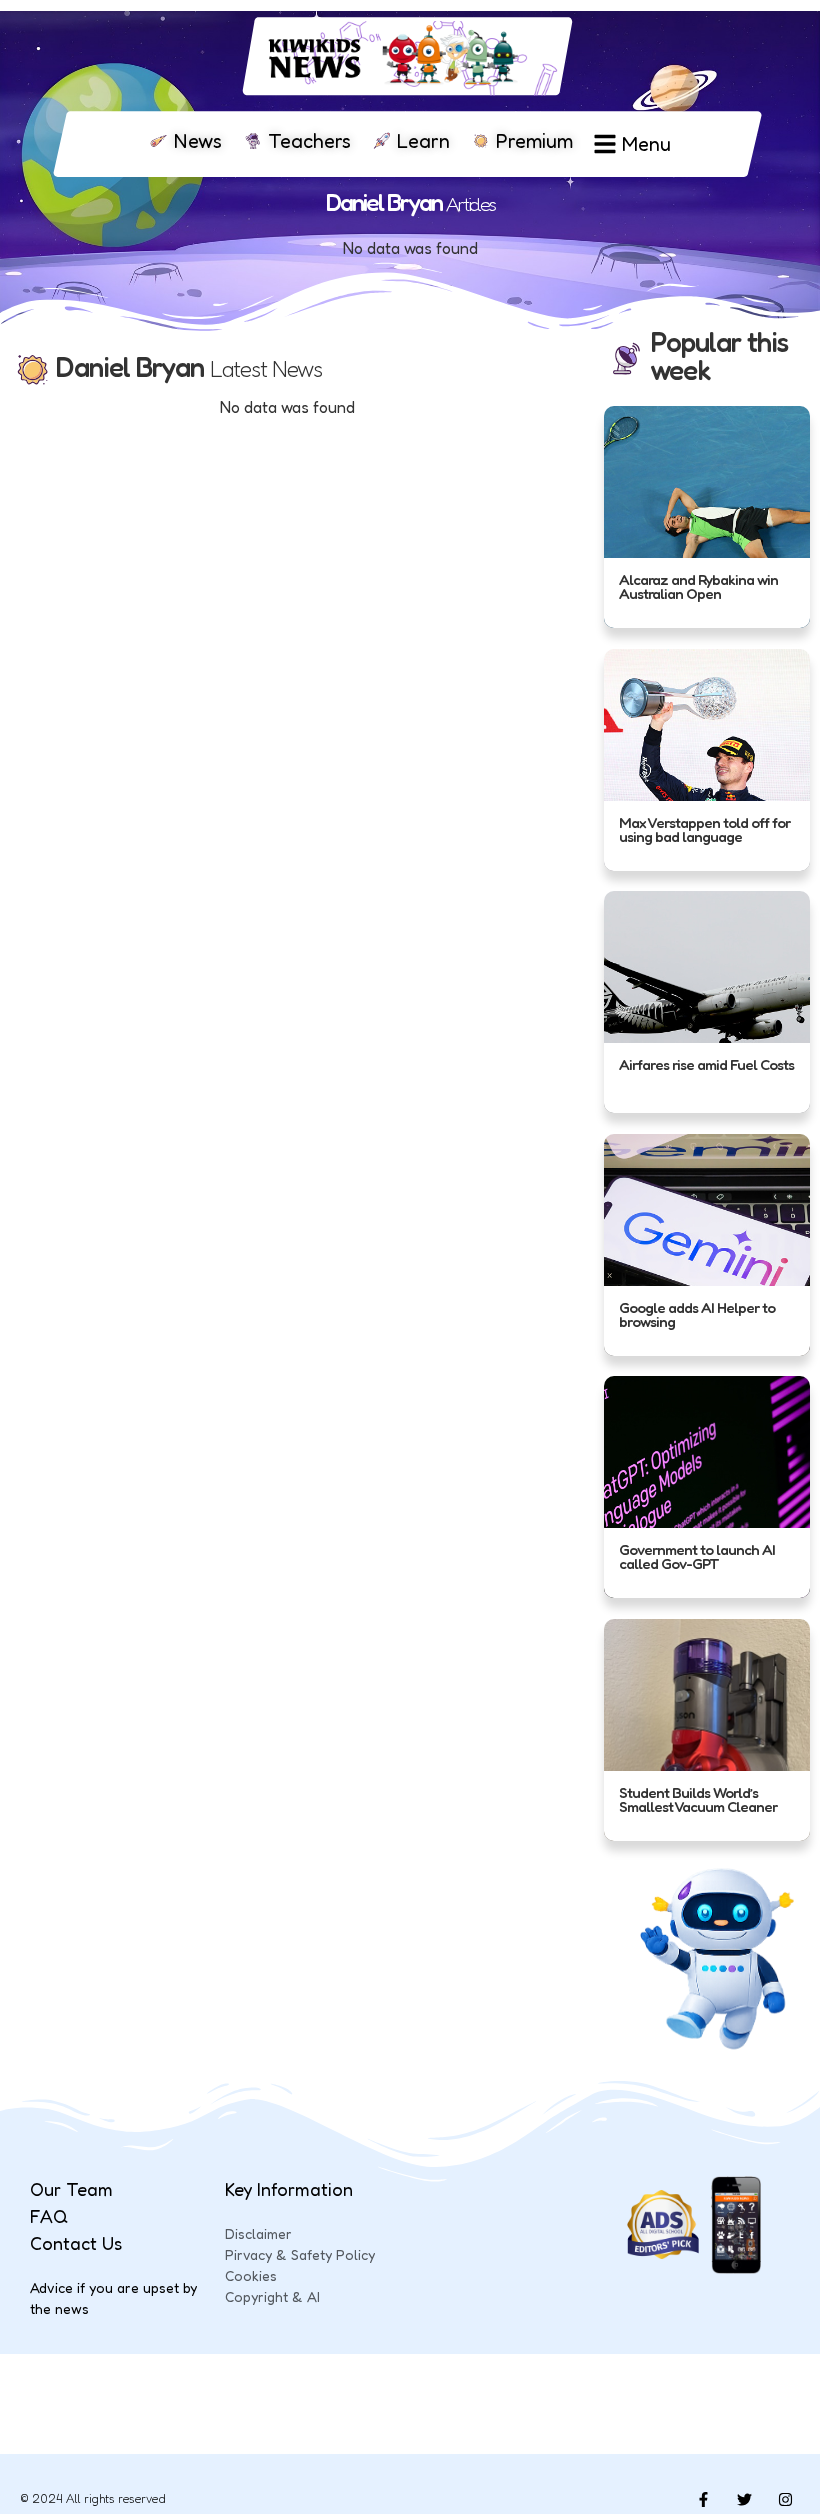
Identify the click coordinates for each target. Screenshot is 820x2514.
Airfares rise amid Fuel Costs (706, 1065)
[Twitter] (744, 2499)
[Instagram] (785, 2499)
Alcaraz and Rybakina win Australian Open (698, 587)
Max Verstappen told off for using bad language (704, 829)
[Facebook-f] (703, 2499)
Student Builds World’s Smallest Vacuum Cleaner (698, 1799)
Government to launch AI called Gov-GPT (697, 1557)
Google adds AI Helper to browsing (697, 1314)
